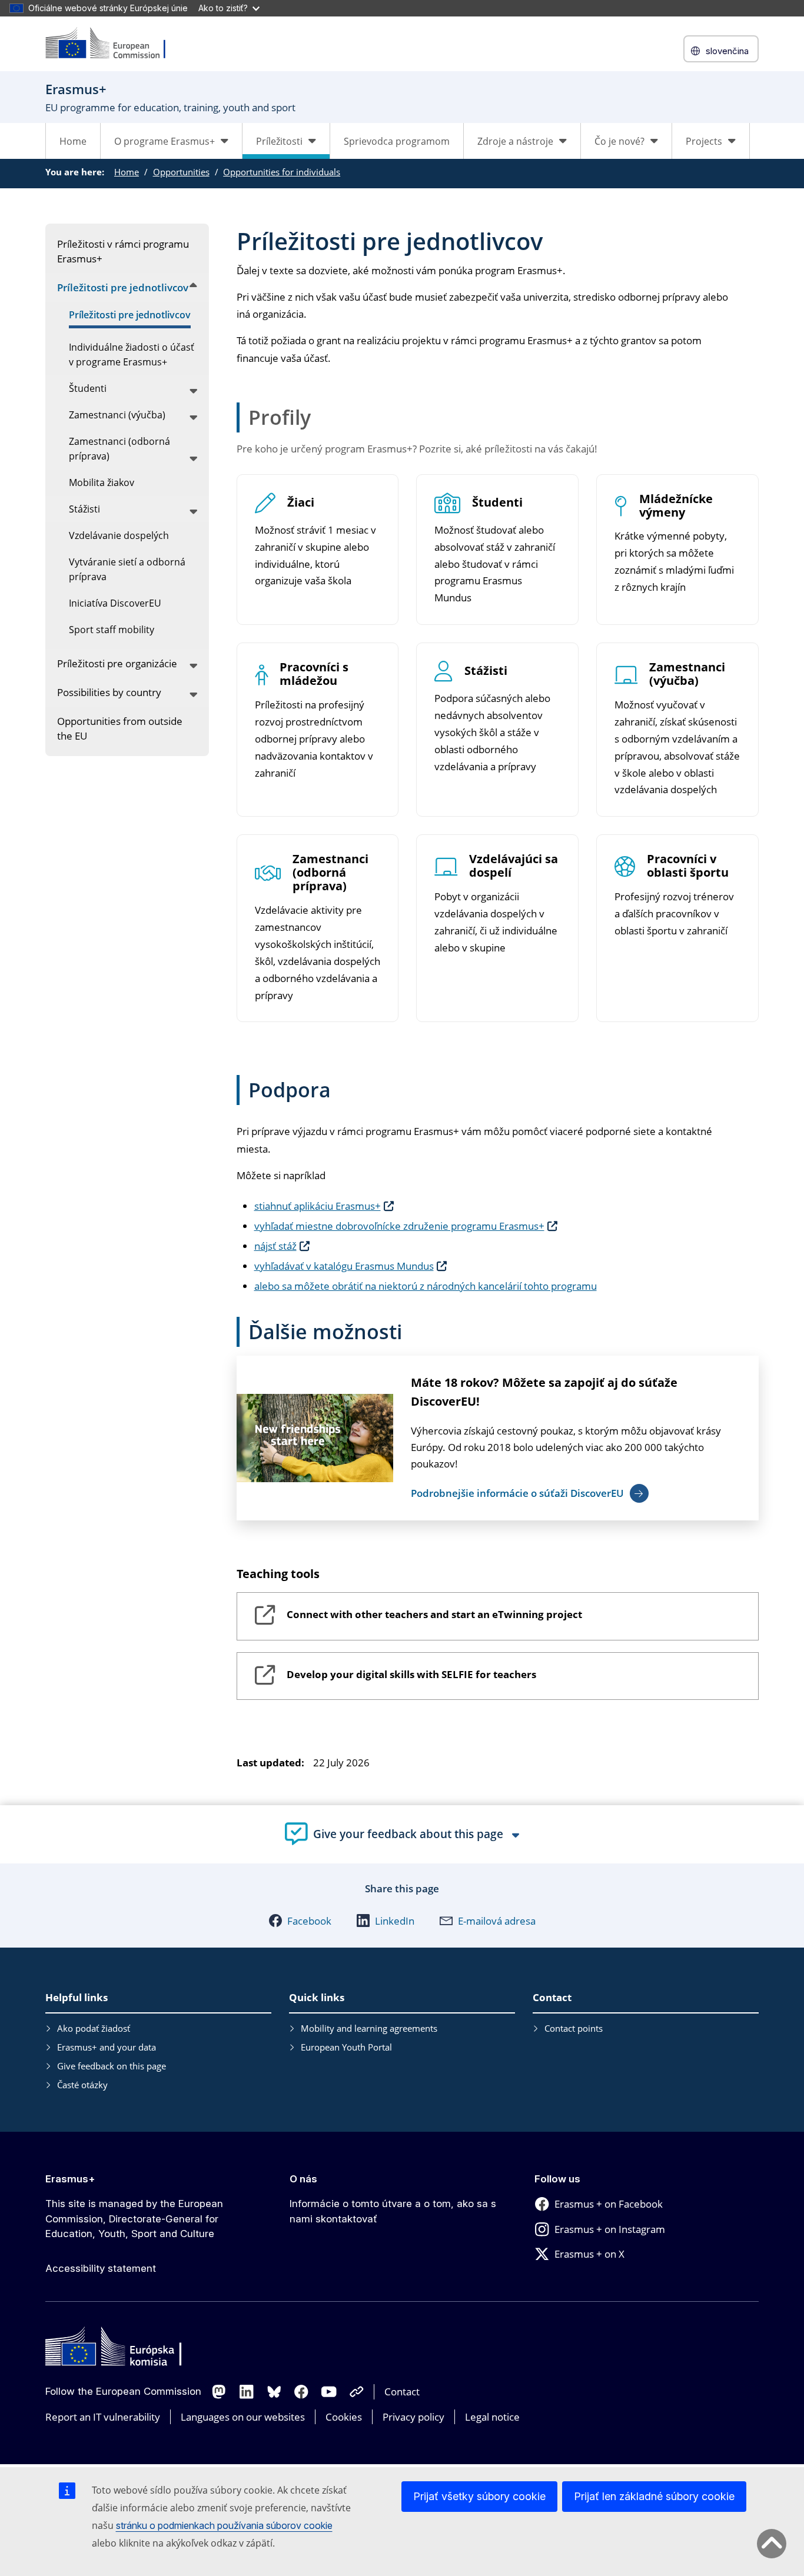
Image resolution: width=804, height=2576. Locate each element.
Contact (402, 2392)
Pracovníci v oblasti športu (688, 866)
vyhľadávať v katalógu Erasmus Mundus (344, 1266)
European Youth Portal (346, 2047)
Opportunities (181, 172)
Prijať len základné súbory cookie (654, 2496)
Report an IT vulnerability (103, 2417)
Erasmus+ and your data (107, 2047)
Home (73, 141)
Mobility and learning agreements (369, 2028)
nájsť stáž (275, 1246)
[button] (300, 1921)
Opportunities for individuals (282, 172)
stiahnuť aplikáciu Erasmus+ (318, 1206)
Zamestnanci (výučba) (687, 674)
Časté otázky (82, 2085)
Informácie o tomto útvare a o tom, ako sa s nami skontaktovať (393, 2211)
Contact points (574, 2028)
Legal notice (492, 2417)
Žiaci (301, 503)
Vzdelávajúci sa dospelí (514, 866)
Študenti (497, 503)
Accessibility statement (101, 2268)
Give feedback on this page (112, 2066)
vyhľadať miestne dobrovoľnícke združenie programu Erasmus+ (399, 1226)
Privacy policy (413, 2417)
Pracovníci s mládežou (314, 674)
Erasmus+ (70, 2179)
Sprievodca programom (397, 141)
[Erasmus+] (113, 44)
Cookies (344, 2417)
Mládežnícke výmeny (676, 506)
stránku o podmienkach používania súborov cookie (224, 2525)
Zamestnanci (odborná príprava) (330, 873)
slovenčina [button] (727, 51)
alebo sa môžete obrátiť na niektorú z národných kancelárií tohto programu (426, 1286)
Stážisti (486, 671)
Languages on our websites (243, 2417)
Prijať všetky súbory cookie (479, 2496)
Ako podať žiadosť (94, 2028)
